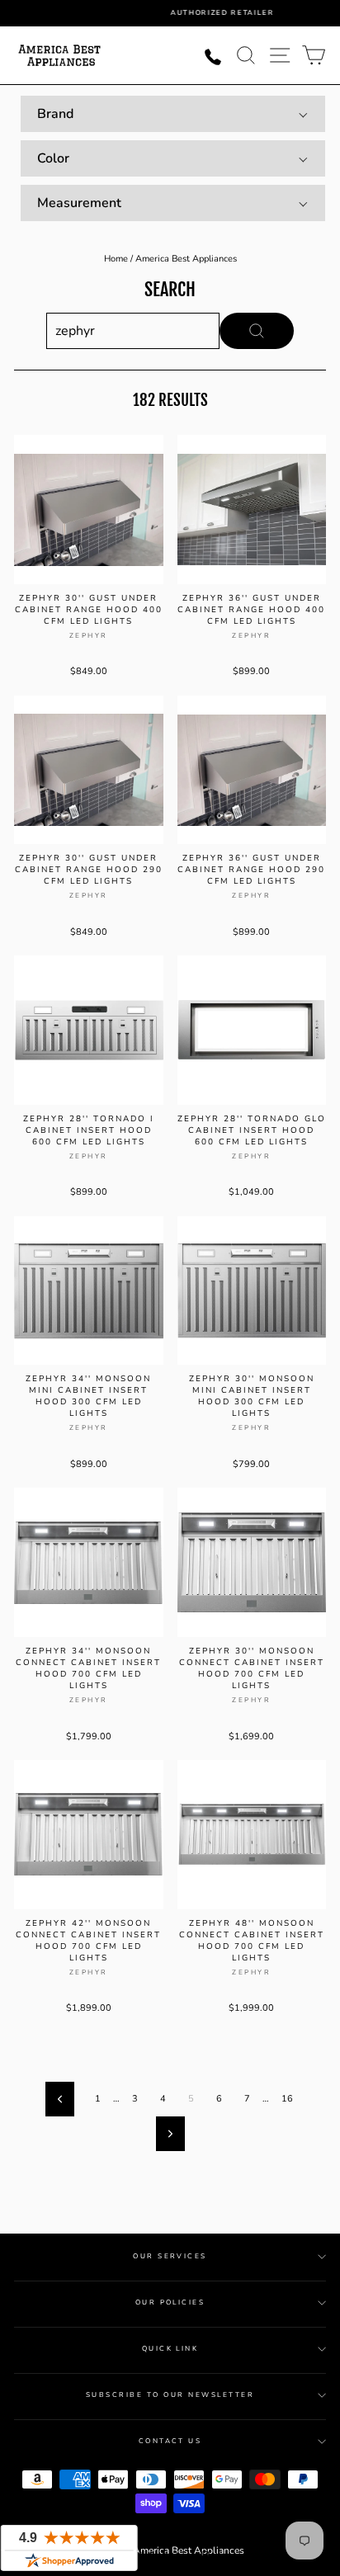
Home (116, 259)
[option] (182, 13)
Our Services (170, 2256)
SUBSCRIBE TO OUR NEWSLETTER (170, 2395)
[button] (173, 114)
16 (287, 2099)
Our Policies (170, 2302)
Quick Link (170, 2349)
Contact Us (170, 2441)
